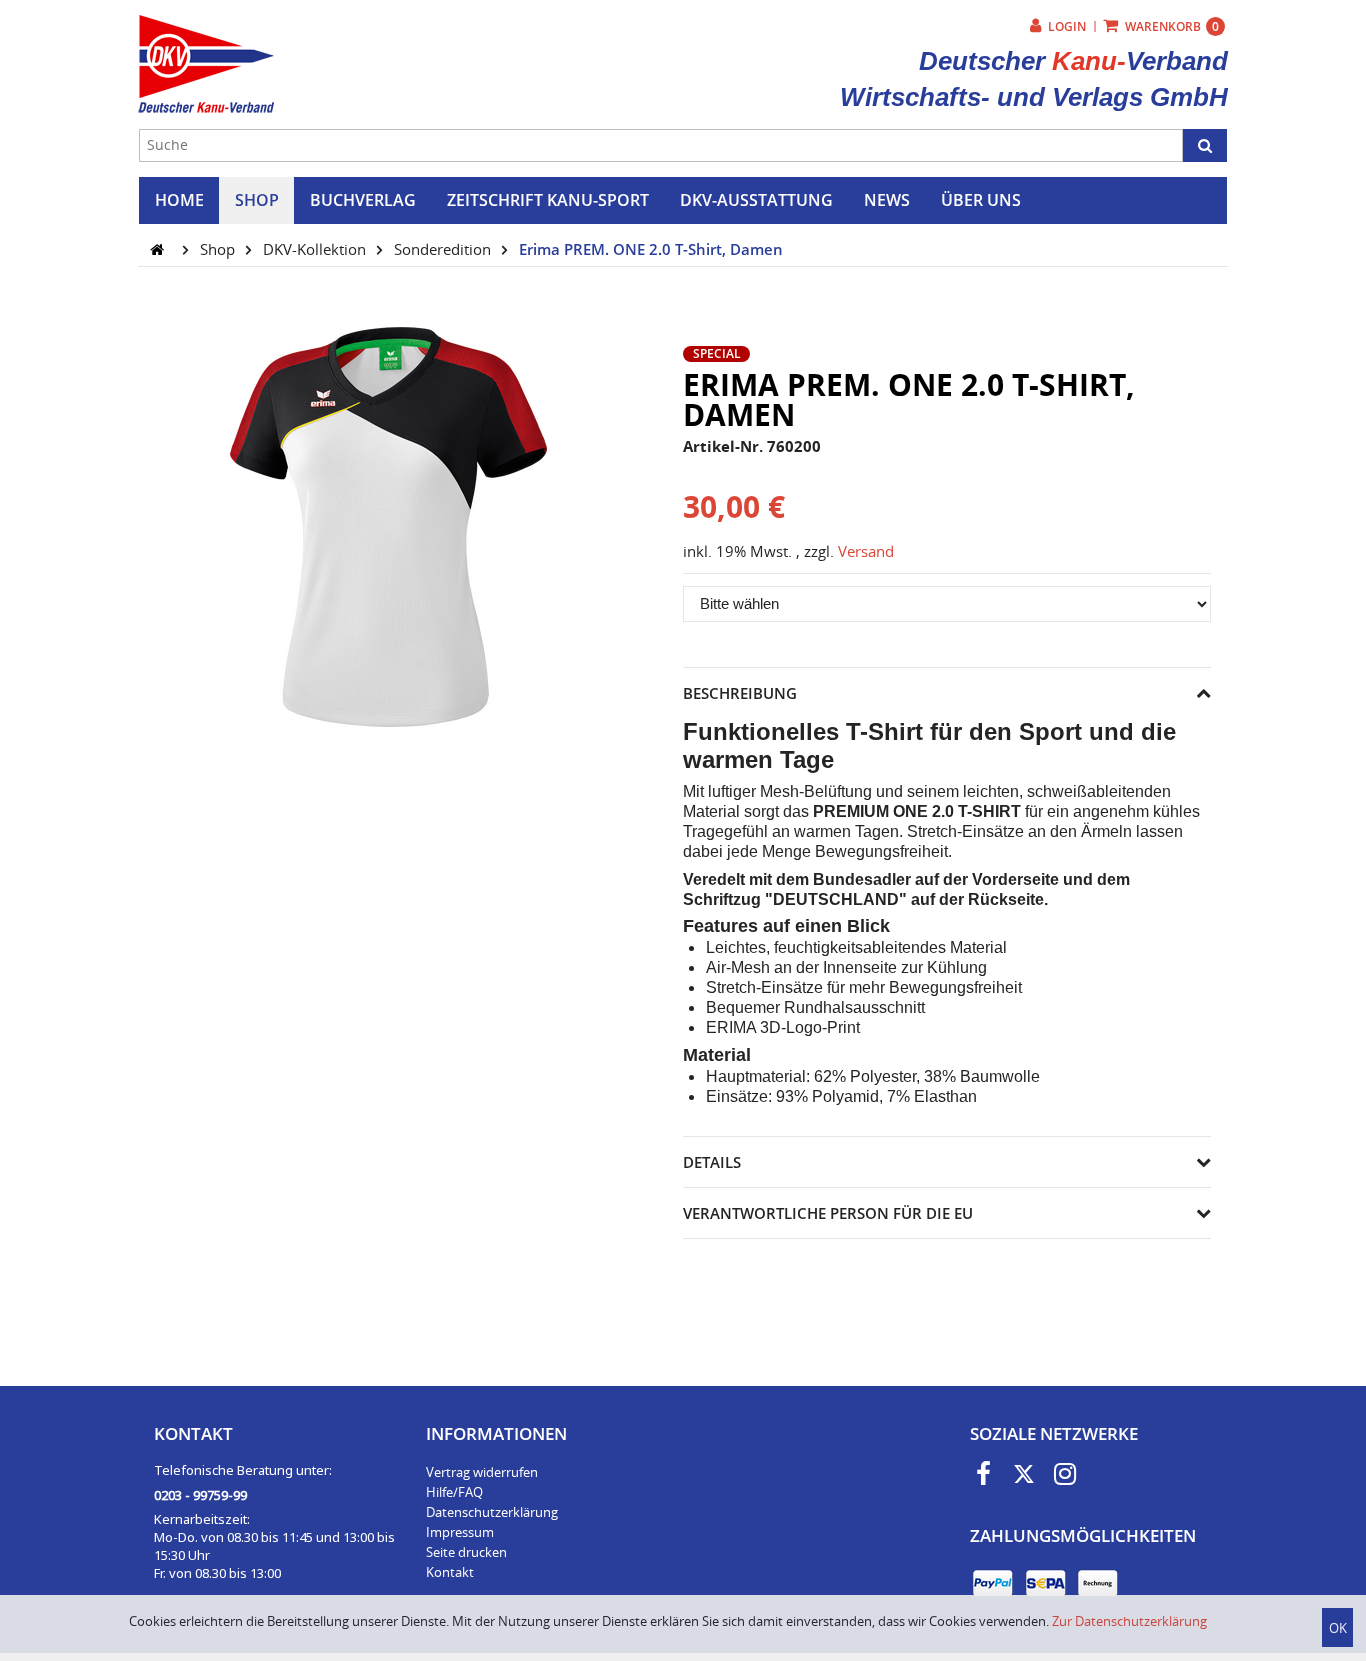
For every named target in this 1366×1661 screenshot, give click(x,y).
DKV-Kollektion (316, 249)
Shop (219, 249)
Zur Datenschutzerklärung (1129, 1621)
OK (1338, 1628)
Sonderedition (444, 249)
